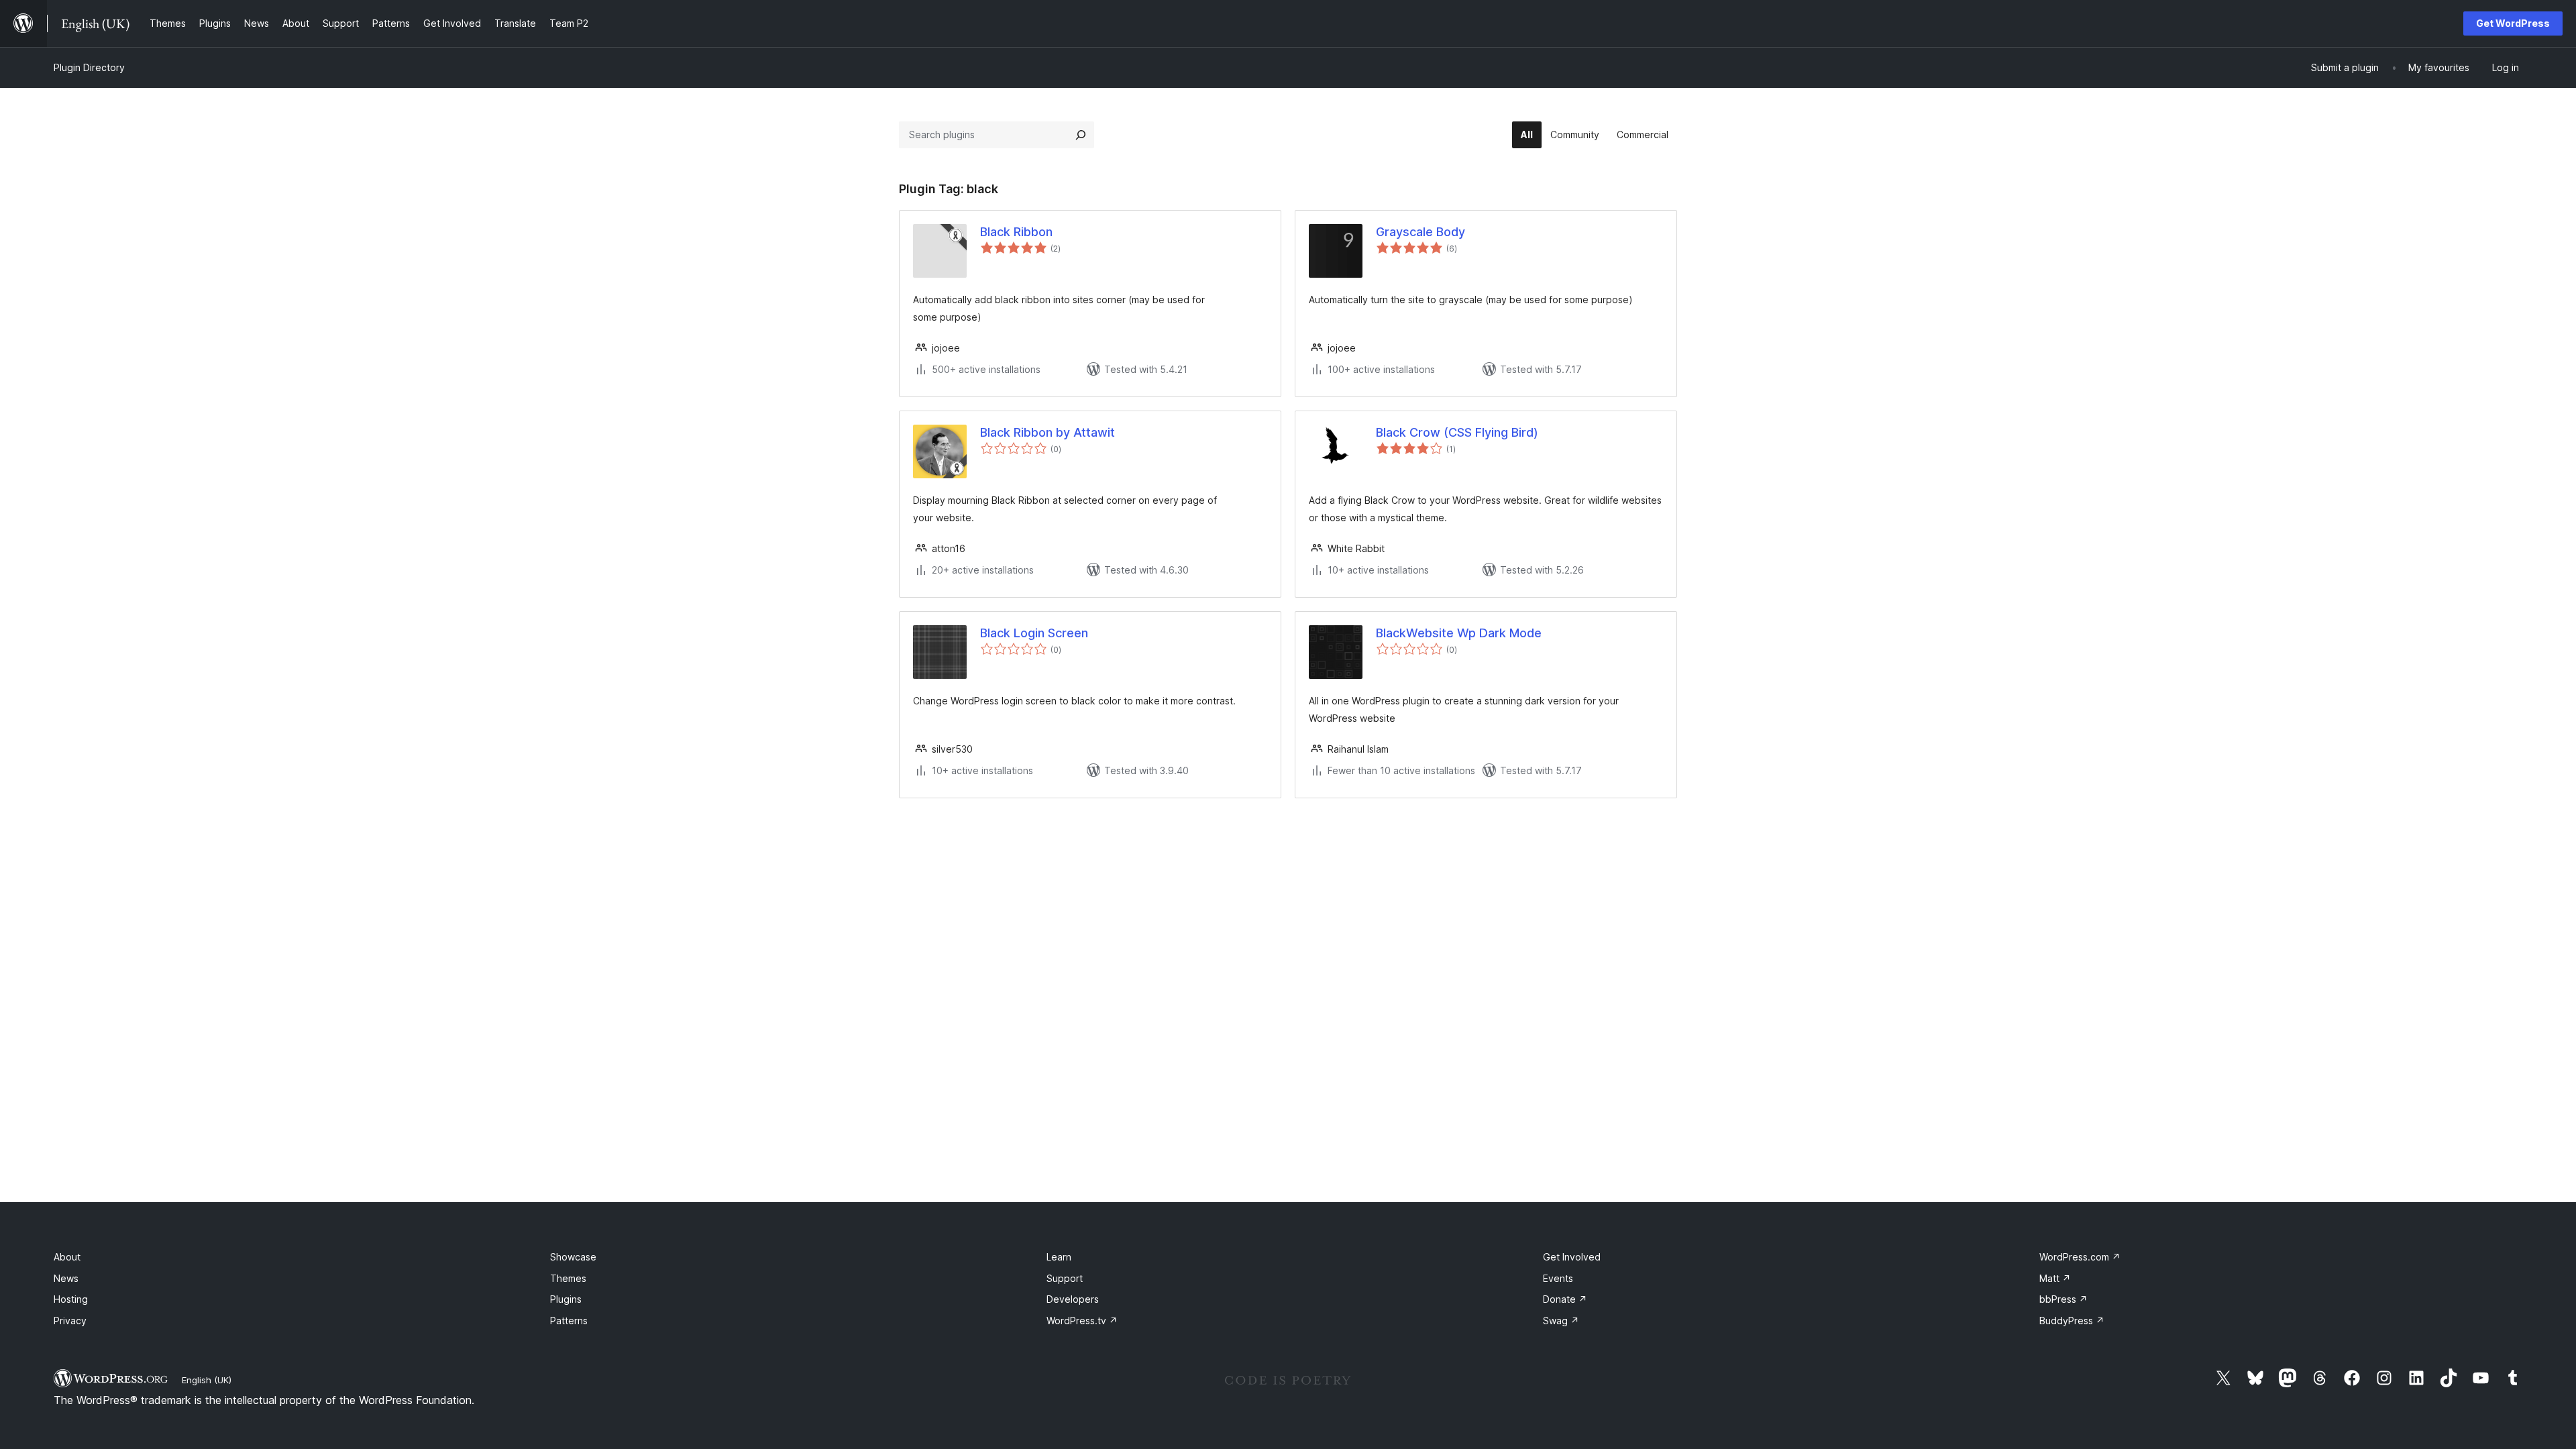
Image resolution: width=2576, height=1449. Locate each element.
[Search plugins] (1081, 135)
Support (1065, 1278)
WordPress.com (2080, 1257)
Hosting (71, 1299)
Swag (1561, 1321)
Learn (1059, 1257)
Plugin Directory (89, 67)
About (67, 1257)
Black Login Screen (1034, 633)
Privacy (70, 1321)
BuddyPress (2072, 1321)
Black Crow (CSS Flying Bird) (1457, 432)
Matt (2055, 1278)
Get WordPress (2513, 23)
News (66, 1278)
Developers (1073, 1299)
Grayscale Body (1420, 232)
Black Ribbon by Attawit (1048, 432)
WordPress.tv (1082, 1321)
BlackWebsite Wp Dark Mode (1459, 633)
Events (1558, 1278)
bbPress (2063, 1299)
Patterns (569, 1321)
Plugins (566, 1299)
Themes (568, 1278)
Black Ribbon (1016, 232)
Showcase (573, 1257)
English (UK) (207, 1380)
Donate (1565, 1299)
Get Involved (1572, 1257)
